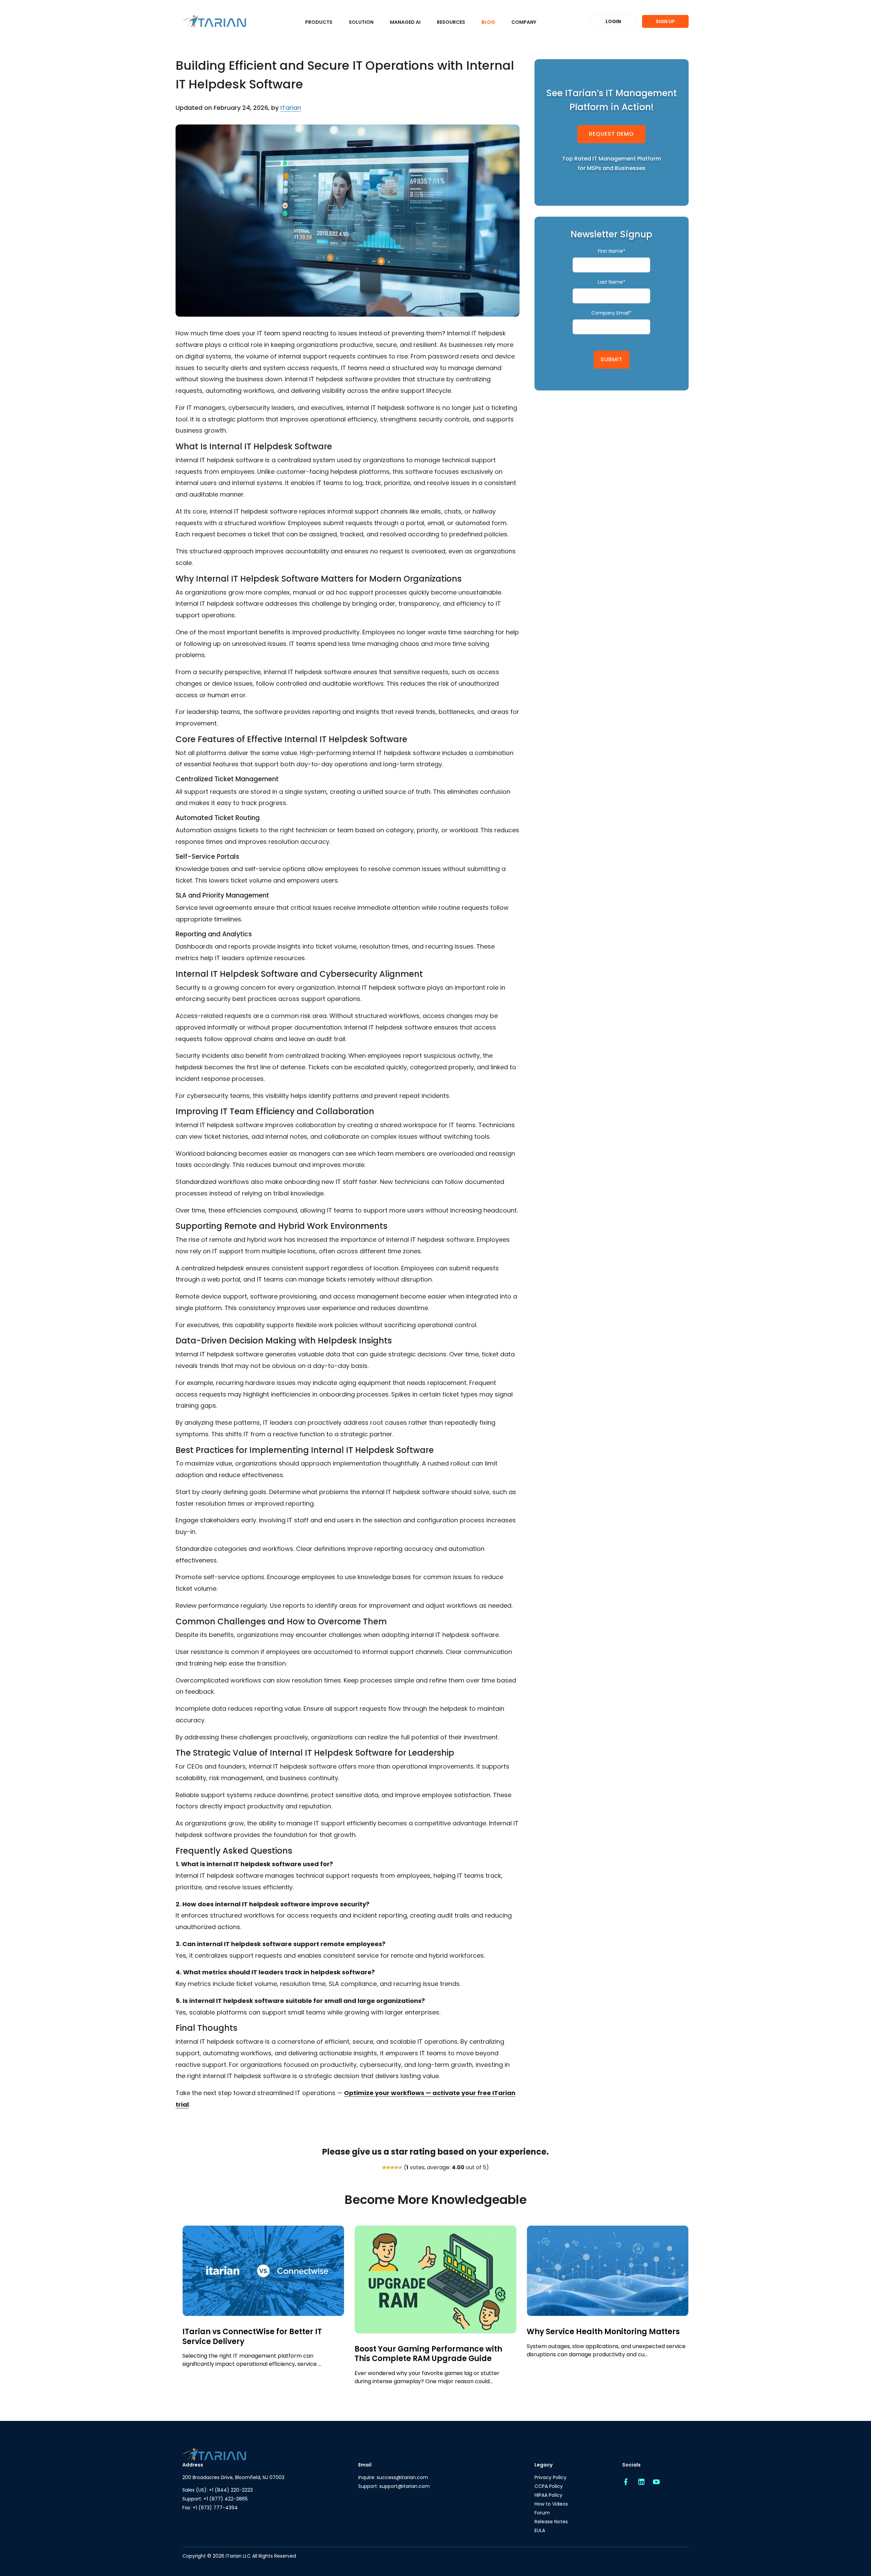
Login (613, 21)
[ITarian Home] (214, 22)
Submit (612, 359)
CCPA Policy (549, 2486)
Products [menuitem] (319, 22)
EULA (540, 2530)
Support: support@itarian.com (394, 2486)
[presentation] (181, 2301)
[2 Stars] (388, 2168)
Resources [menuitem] (451, 22)
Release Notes (551, 2522)
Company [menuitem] (524, 22)
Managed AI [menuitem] (405, 22)
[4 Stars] (396, 2168)
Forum (542, 2513)
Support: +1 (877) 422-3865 (215, 2499)
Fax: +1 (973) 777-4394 (210, 2508)
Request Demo (611, 134)
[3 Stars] (392, 2168)
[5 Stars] (400, 2168)
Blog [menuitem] (488, 22)
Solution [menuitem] (361, 22)
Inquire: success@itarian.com (393, 2477)
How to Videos (551, 2504)
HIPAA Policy (548, 2495)
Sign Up (665, 21)
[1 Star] (384, 2168)
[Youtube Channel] (656, 2482)
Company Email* (611, 313)
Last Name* (612, 282)
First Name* (612, 251)
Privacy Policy (550, 2477)
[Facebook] (626, 2482)
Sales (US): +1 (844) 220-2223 (218, 2490)
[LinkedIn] (641, 2482)
